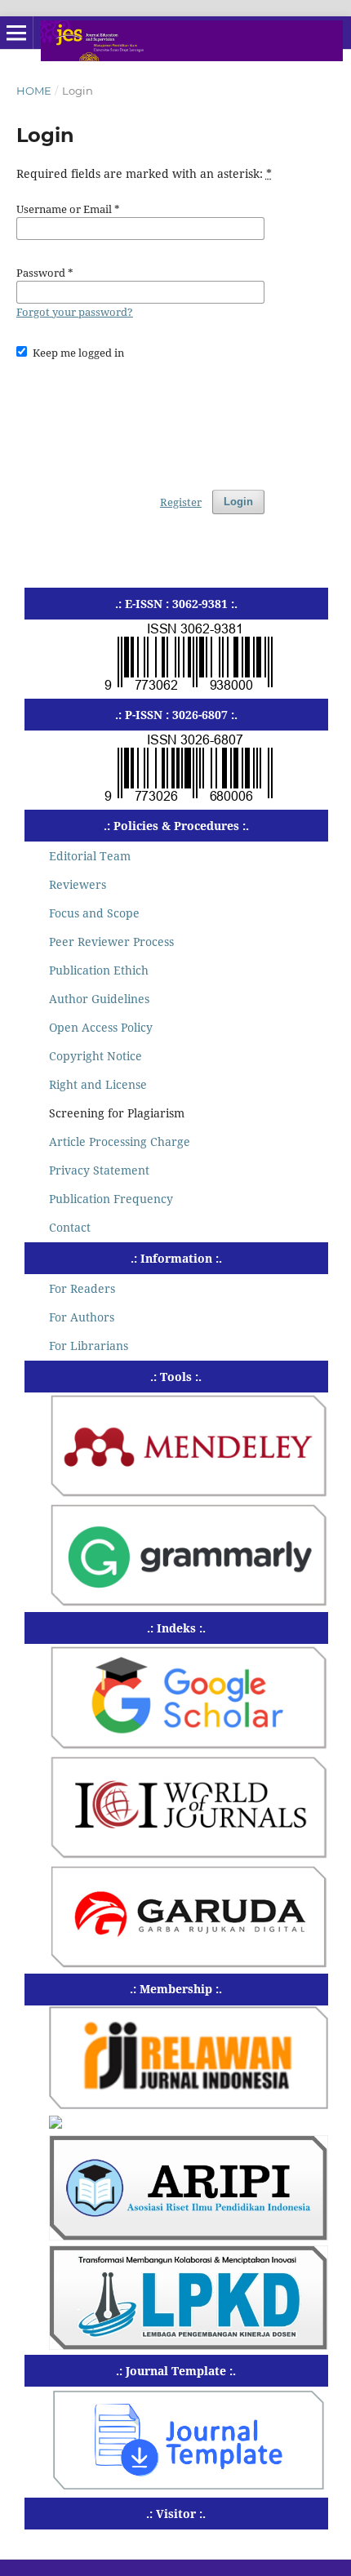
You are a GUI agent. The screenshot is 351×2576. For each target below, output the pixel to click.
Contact (70, 1227)
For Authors (82, 1317)
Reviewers (78, 884)
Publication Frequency (111, 1199)
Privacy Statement (99, 1170)
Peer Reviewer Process (111, 942)
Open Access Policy (101, 1027)
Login (238, 502)
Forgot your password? (75, 312)
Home (34, 91)
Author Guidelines (99, 999)
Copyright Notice (96, 1056)
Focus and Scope (94, 913)
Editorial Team (90, 856)
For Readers (82, 1288)
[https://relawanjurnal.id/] (189, 2105)
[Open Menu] (16, 33)
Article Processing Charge (120, 1141)
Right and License (98, 1084)
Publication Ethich (99, 970)
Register (181, 502)
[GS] (189, 1745)
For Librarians (89, 1346)
